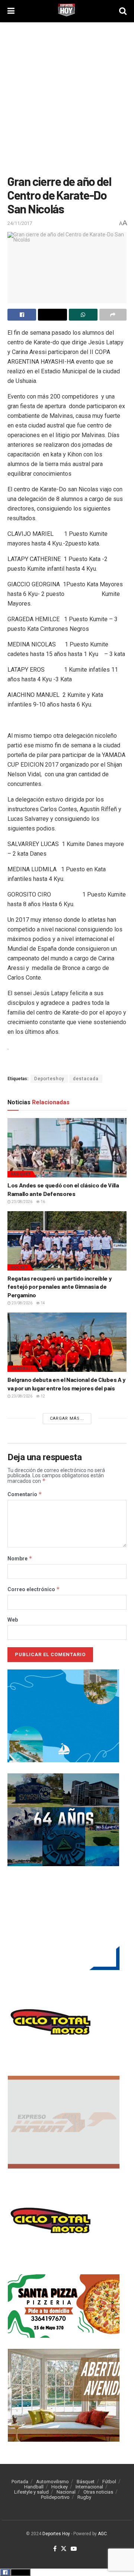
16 (42, 1202)
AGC (102, 2534)
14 (42, 1303)
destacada (86, 1079)
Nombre (20, 1559)
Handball (22, 1369)
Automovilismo (52, 2482)
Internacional (89, 2487)
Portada (20, 2482)
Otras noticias (98, 2492)
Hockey (19, 1267)
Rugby (84, 2497)
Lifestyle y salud (31, 2492)
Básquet (21, 1174)
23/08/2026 (22, 1202)
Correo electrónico (34, 1589)
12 (42, 1396)
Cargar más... (67, 1418)
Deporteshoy (49, 1079)
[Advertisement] (67, 96)
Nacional (66, 2492)
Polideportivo (55, 2497)
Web (13, 1620)
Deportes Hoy (56, 2534)
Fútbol (109, 2482)
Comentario (25, 1494)
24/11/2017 (20, 223)
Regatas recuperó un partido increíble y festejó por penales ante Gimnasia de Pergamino (60, 1287)
